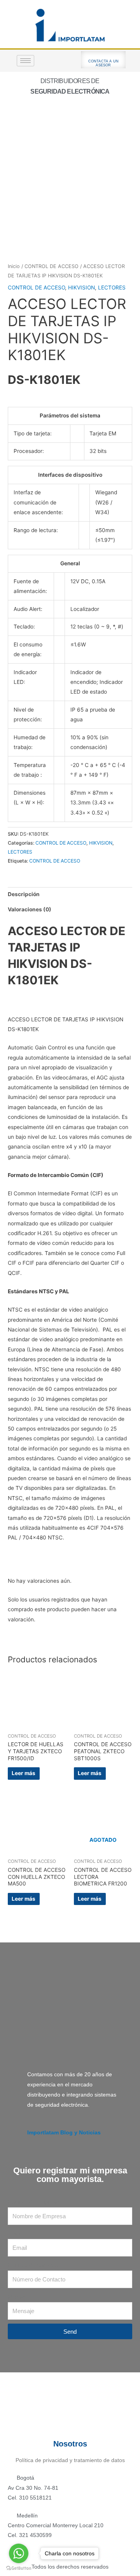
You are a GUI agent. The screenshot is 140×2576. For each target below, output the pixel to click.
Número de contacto (33, 2265)
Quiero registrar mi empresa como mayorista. (70, 2175)
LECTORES (112, 288)
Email (15, 2234)
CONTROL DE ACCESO (52, 266)
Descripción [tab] (24, 894)
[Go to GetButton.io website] (19, 2568)
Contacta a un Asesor (104, 63)
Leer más (24, 1773)
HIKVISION (81, 288)
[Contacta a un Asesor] (103, 55)
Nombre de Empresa (33, 2202)
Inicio (14, 266)
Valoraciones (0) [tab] (30, 909)
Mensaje (18, 2297)
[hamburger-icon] (25, 61)
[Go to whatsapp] (19, 2553)
